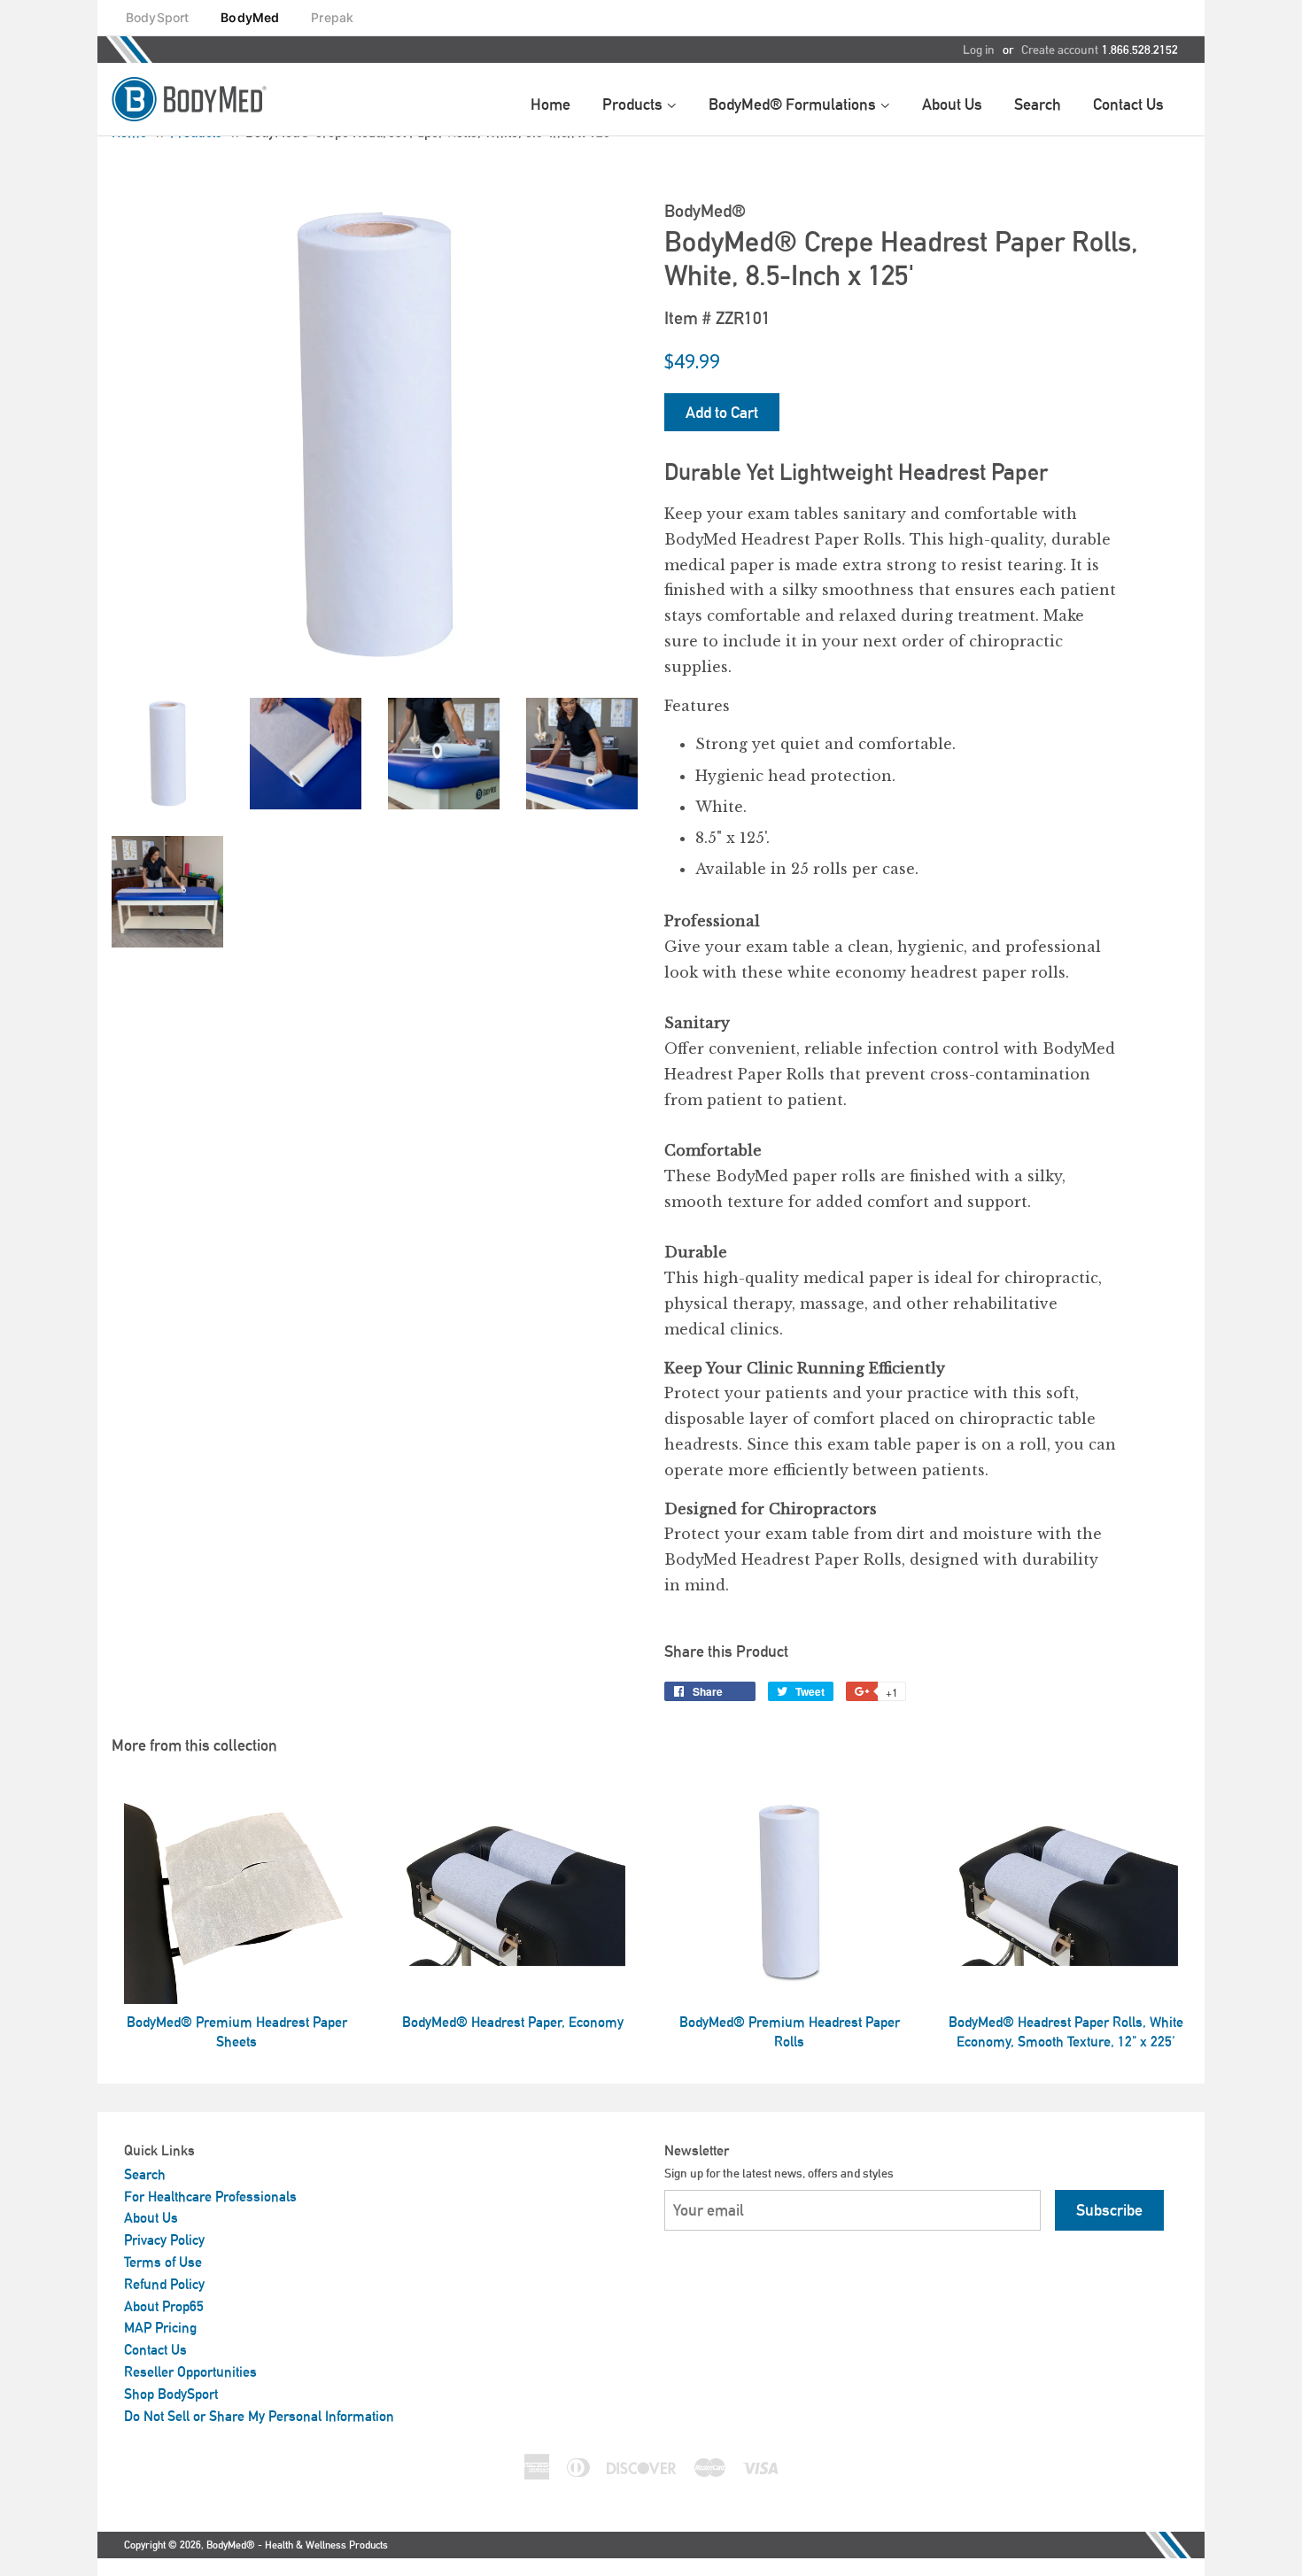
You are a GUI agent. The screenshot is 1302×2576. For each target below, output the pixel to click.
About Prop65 (164, 2306)
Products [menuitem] (634, 104)
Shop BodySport (171, 2394)
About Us (151, 2218)
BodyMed (250, 17)
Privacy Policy (164, 2240)
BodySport (157, 17)
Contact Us (155, 2350)
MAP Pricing (160, 2328)
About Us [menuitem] (952, 104)
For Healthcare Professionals (210, 2197)
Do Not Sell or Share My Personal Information (259, 2416)
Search (145, 2174)
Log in (979, 50)
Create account (1060, 50)
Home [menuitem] (550, 104)
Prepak (332, 17)
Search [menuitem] (1038, 104)
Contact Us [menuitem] (1128, 104)
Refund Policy (164, 2284)
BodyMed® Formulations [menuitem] (794, 104)
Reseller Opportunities (190, 2372)
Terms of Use (163, 2262)
